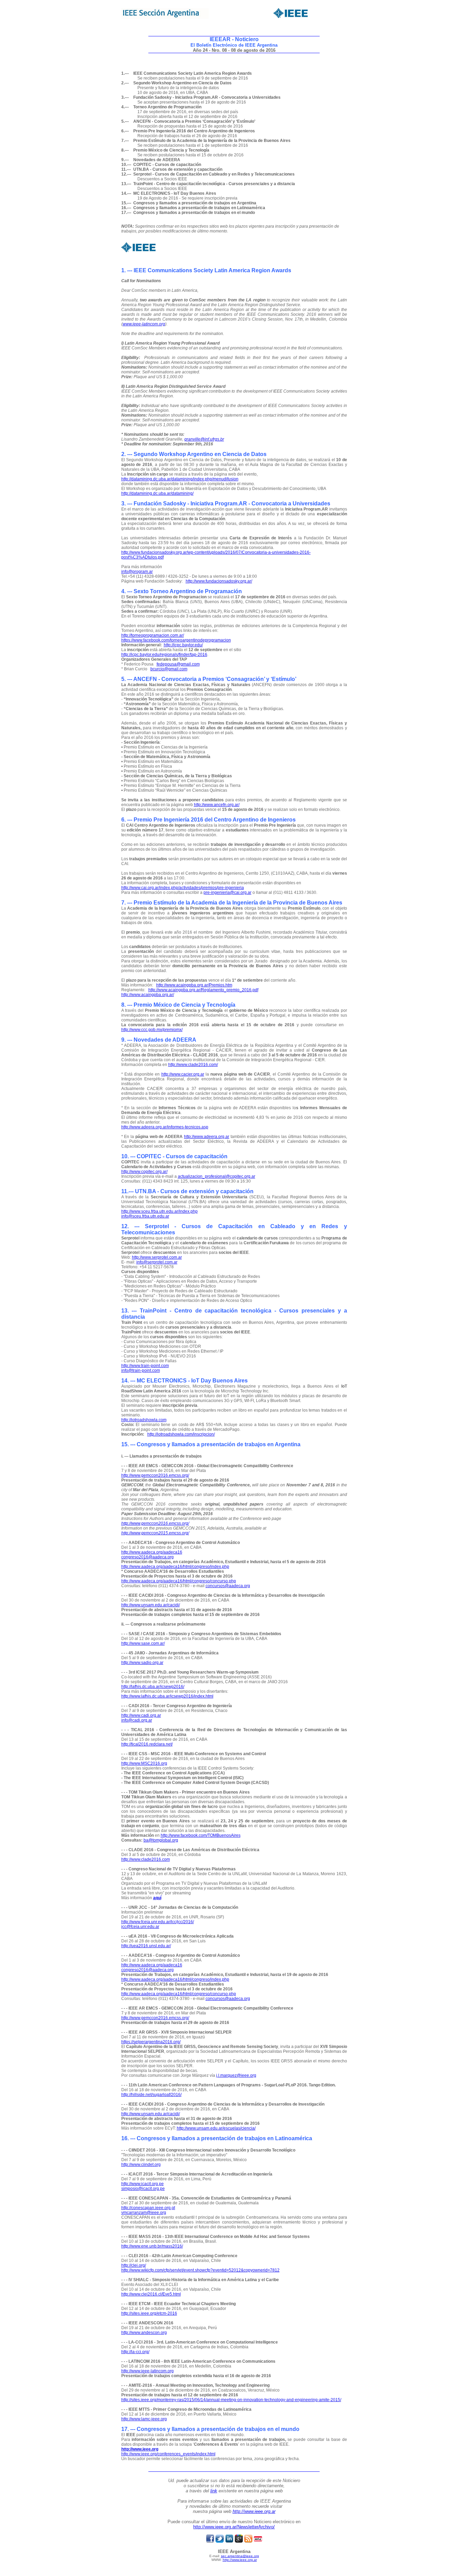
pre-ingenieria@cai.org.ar (227, 892)
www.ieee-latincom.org (144, 324)
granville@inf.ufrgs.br (204, 439)
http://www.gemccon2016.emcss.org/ (155, 1475)
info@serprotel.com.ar (157, 1262)
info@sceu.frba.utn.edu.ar (145, 1216)
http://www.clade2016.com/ (193, 1065)
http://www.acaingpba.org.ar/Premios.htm (194, 985)
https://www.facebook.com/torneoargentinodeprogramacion (176, 640)
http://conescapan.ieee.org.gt (148, 2208)
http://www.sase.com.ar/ (143, 1643)
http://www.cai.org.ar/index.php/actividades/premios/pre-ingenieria (183, 888)
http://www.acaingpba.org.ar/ (148, 995)
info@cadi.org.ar (137, 1720)
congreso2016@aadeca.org (147, 1557)
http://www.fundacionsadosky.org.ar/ (219, 581)
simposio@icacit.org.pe (143, 2189)
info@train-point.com (141, 1370)
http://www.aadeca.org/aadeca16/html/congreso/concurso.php (179, 1581)
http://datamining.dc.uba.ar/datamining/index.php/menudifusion (180, 479)
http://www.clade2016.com (146, 1859)
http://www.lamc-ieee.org (144, 2419)
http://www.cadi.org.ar (141, 1715)
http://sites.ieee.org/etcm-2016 (149, 2313)
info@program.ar (137, 572)
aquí (157, 1898)
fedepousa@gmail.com (178, 664)
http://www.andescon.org (144, 2333)
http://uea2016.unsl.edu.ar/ (146, 1946)
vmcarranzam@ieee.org (144, 2213)
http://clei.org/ (134, 2265)
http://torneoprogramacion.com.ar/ (153, 635)
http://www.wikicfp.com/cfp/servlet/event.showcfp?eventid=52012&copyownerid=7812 (200, 2270)
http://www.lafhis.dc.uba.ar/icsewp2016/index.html (167, 1696)
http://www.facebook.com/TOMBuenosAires (201, 1835)
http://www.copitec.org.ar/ (144, 1172)
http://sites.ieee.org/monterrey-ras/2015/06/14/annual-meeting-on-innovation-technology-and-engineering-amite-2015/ (231, 2400)
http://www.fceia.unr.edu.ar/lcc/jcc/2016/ (158, 1922)
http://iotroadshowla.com (144, 1420)
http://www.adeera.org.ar (207, 1137)
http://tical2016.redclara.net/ (147, 1744)
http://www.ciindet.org (141, 2165)
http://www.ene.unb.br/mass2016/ (152, 2246)
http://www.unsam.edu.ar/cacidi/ (151, 1605)
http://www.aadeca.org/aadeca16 (152, 1552)
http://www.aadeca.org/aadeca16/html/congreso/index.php (175, 1567)
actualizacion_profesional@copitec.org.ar (217, 1176)
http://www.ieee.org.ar (254, 2511)
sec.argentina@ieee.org (240, 2556)
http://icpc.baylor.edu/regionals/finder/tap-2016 (164, 655)
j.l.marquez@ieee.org (236, 2075)
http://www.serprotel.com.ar (157, 1257)
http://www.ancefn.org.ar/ (217, 805)
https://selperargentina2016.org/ (151, 2042)
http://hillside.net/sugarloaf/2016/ (151, 2095)
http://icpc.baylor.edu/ (183, 645)
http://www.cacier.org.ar (183, 1074)
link (214, 2491)
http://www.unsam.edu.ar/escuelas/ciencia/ (216, 2128)
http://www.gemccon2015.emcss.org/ (155, 1533)
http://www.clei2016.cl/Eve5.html (151, 2294)
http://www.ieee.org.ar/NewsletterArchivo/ (234, 2527)
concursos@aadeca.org (228, 1586)
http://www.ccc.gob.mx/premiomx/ (152, 1030)
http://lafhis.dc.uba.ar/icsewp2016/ (153, 1687)
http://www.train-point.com (145, 1366)
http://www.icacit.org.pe (143, 2184)
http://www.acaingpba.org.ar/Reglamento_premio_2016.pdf (203, 990)
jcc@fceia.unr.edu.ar (140, 1927)
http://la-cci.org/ (135, 2352)
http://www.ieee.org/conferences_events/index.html (168, 2454)
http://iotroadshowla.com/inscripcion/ (181, 1434)
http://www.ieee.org (140, 2449)
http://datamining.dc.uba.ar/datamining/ (157, 493)
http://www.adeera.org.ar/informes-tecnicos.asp (165, 1127)
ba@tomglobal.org (161, 1840)
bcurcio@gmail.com (169, 669)
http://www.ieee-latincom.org (147, 2371)
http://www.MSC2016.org (144, 1763)
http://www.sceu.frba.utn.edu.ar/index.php (159, 1211)
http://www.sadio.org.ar (142, 1663)
